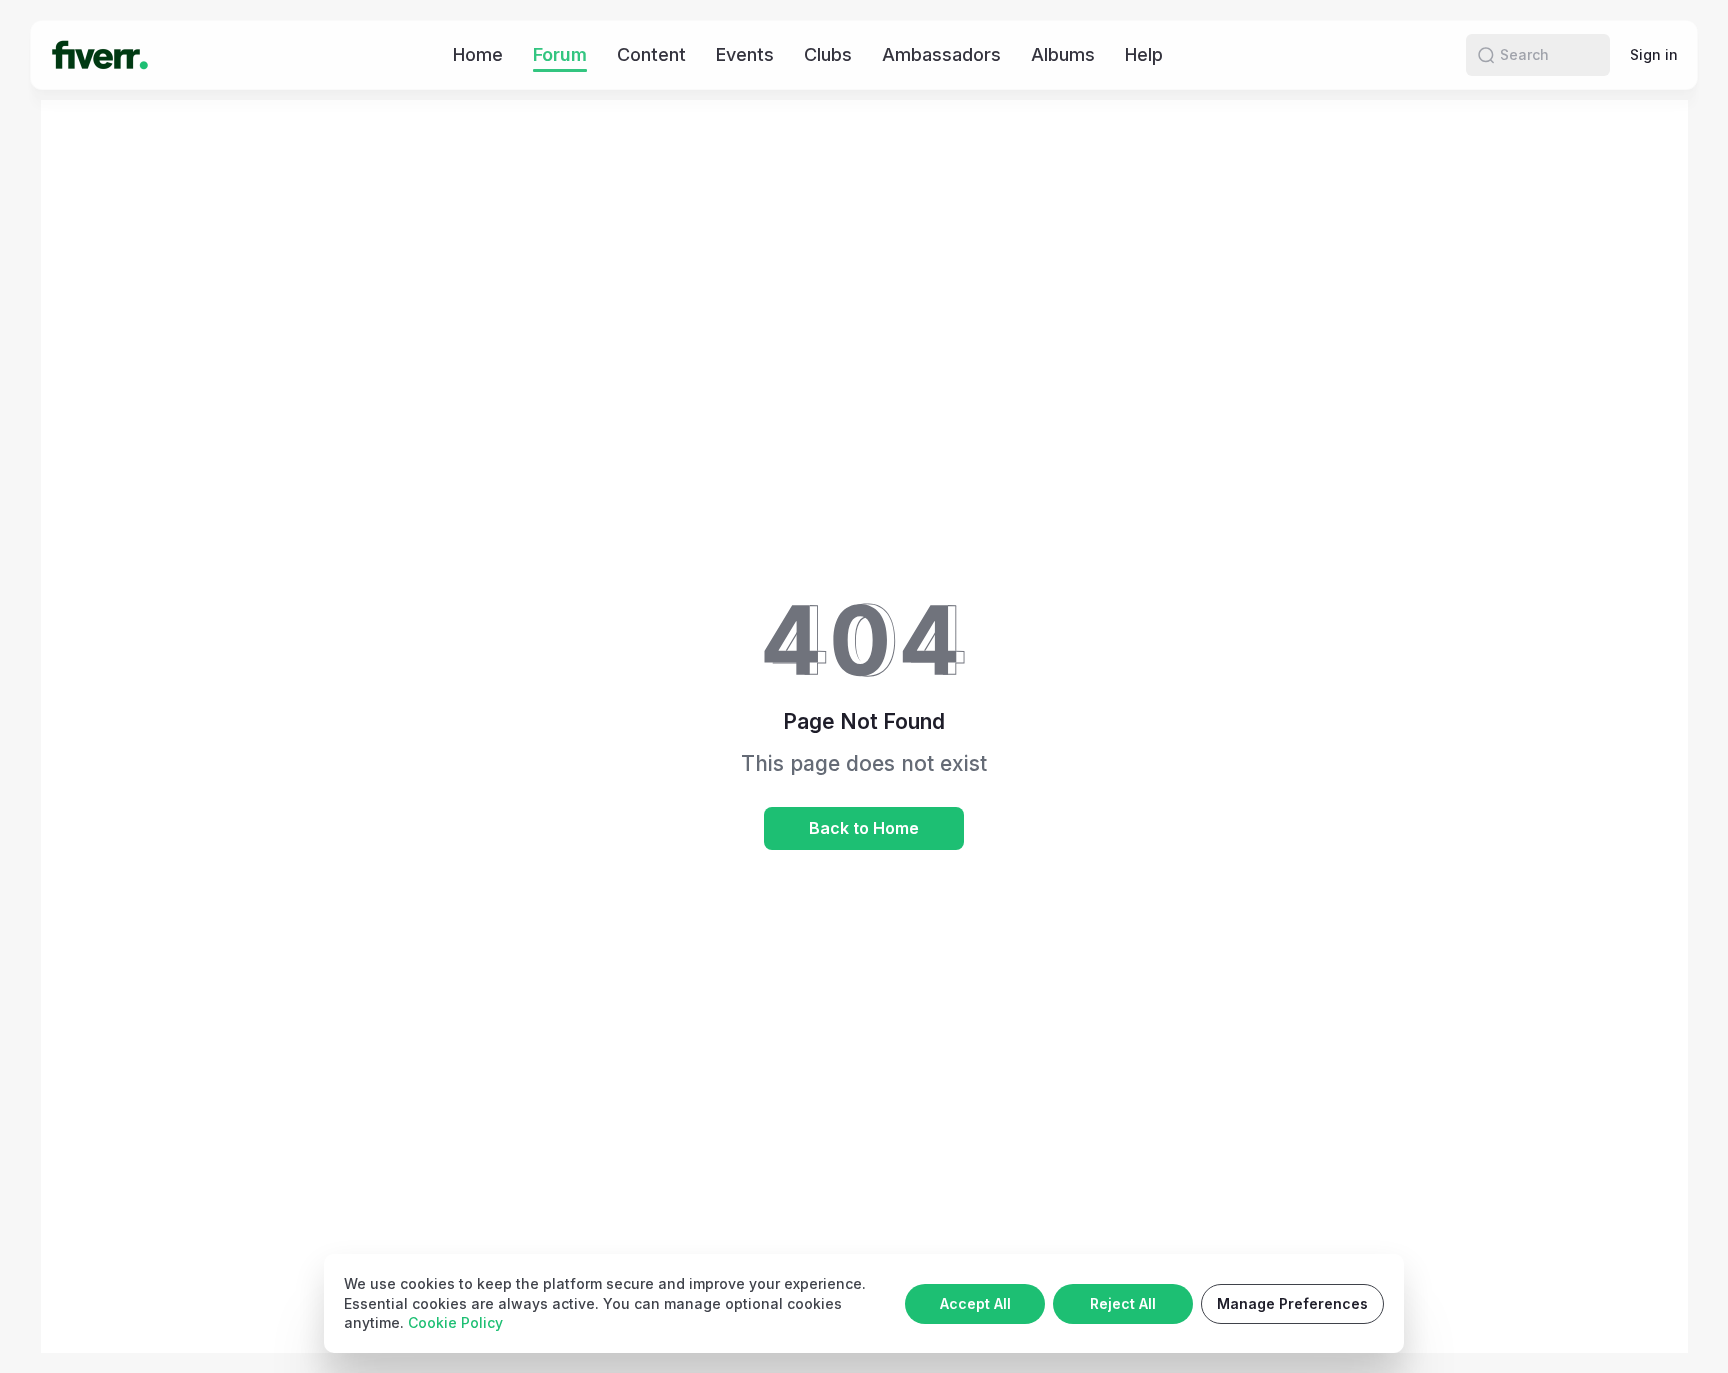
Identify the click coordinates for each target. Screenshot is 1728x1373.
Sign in (1654, 54)
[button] (1486, 55)
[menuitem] (478, 54)
